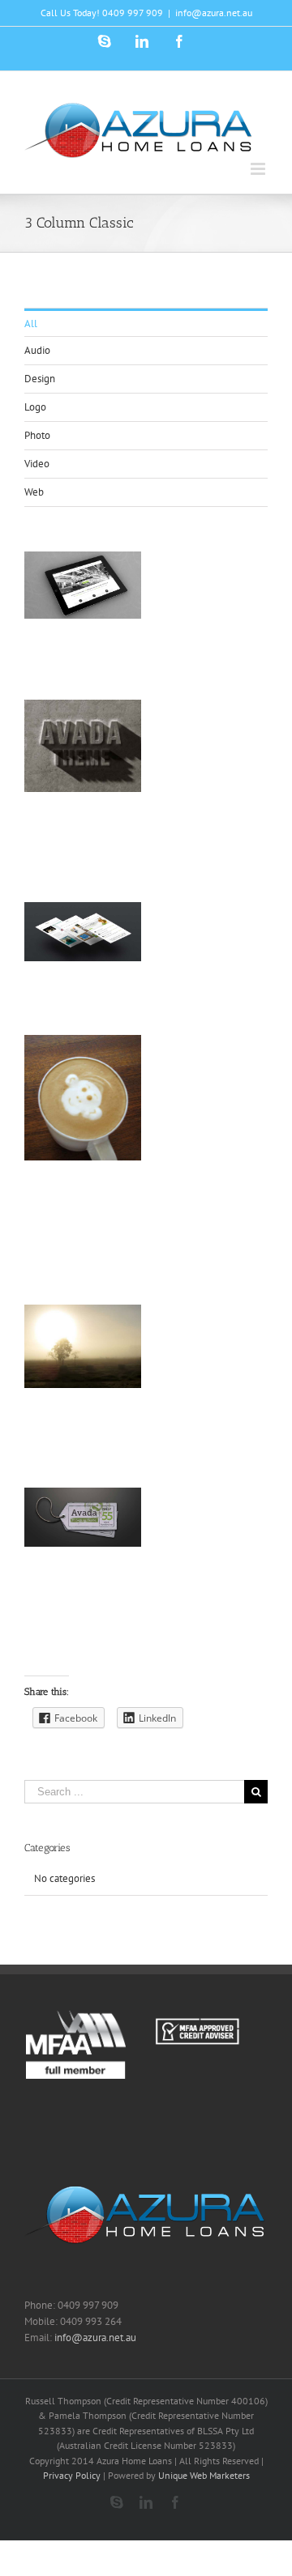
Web (34, 492)
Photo (37, 435)
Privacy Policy (72, 2475)
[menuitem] (146, 323)
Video (37, 464)
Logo (35, 407)
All (31, 324)
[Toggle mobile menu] (259, 169)
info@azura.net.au (214, 13)
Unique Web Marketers (204, 2475)
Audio (37, 350)
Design (40, 379)
